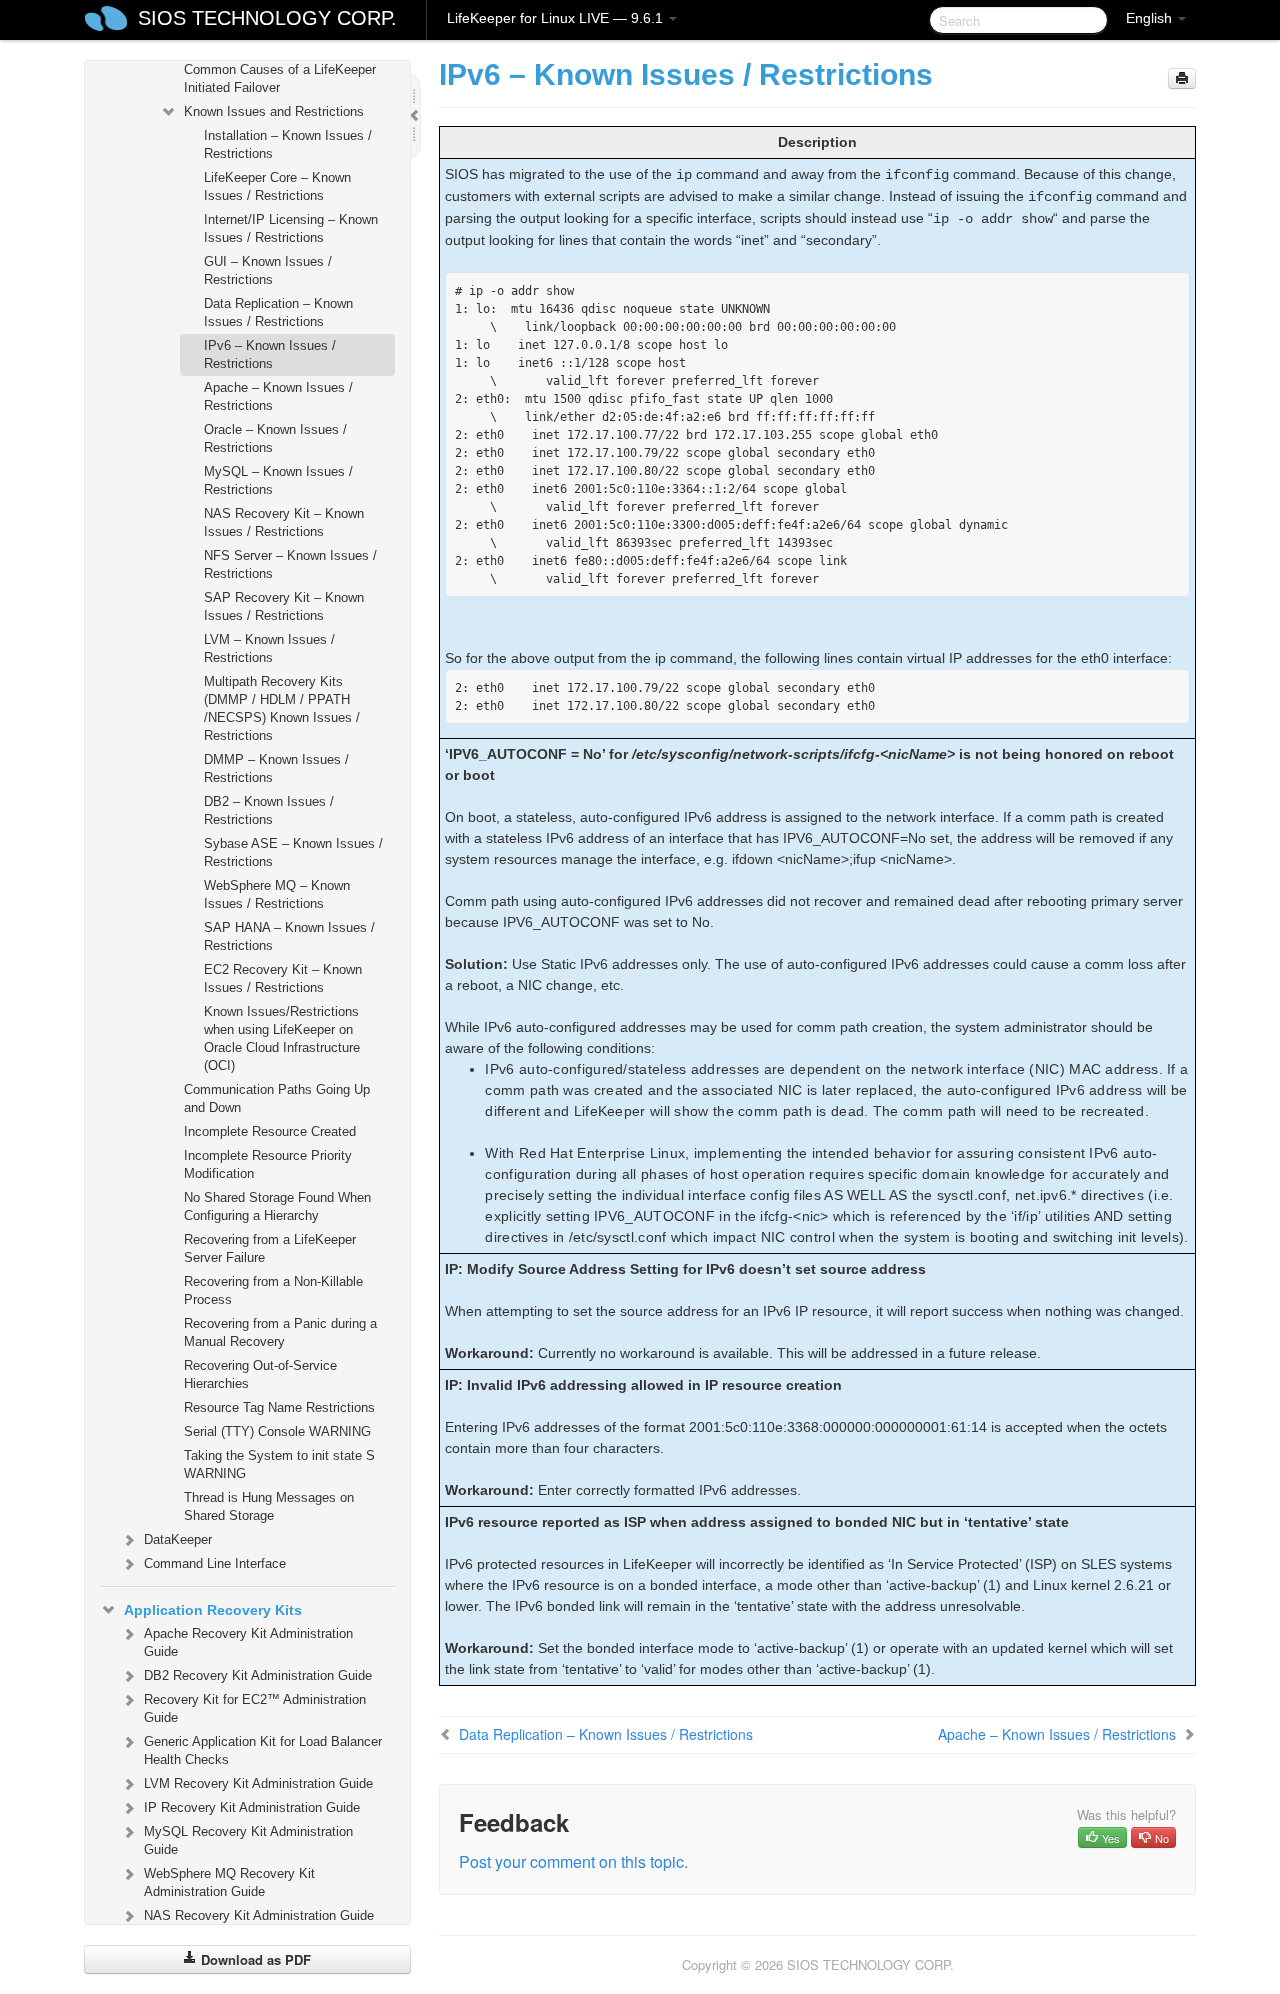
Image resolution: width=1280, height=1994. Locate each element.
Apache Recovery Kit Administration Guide (248, 1642)
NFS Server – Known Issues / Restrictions (290, 564)
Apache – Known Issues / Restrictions (278, 396)
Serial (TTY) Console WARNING (277, 1431)
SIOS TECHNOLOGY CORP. (267, 18)
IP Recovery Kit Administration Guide (252, 1807)
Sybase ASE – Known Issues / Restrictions (293, 852)
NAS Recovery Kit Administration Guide (259, 1915)
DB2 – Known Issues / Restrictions (269, 810)
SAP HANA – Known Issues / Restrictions (289, 936)
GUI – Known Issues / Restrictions (268, 270)
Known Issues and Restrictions (274, 111)
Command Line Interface (215, 1563)
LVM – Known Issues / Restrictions (269, 648)
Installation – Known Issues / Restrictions (288, 144)
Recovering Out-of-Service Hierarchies (260, 1374)
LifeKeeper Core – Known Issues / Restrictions (277, 186)
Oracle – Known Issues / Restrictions (275, 438)
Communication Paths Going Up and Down (277, 1098)
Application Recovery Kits (213, 1610)
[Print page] (1182, 78)
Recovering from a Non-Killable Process (273, 1290)
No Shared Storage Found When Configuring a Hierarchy (277, 1206)
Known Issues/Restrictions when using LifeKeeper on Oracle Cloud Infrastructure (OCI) (282, 1038)
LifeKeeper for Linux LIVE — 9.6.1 (557, 18)
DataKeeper (178, 1539)
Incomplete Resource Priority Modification (268, 1164)
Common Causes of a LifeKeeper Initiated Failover (280, 78)
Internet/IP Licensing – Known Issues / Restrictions (291, 228)
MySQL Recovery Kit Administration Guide (248, 1840)
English (1151, 18)
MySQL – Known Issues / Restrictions (278, 480)
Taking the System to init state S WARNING (279, 1464)
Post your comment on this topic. (573, 1861)
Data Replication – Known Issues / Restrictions (278, 312)
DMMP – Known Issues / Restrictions (276, 768)
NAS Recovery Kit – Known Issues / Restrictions (284, 522)
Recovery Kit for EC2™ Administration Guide (255, 1708)
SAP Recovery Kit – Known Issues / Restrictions (284, 606)
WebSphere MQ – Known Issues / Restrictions (277, 894)
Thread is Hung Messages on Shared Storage (269, 1506)
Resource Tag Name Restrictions (279, 1407)
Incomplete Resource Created (270, 1131)
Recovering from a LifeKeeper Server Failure (270, 1248)
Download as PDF (254, 1959)
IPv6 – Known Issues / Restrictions (270, 354)
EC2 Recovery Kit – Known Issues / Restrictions (283, 978)
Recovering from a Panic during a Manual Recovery (280, 1332)
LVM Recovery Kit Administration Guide (258, 1783)
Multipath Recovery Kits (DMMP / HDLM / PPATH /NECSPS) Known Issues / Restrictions (282, 708)
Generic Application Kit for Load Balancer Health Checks (263, 1750)
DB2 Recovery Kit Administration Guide (258, 1675)
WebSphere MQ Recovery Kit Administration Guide (229, 1882)
